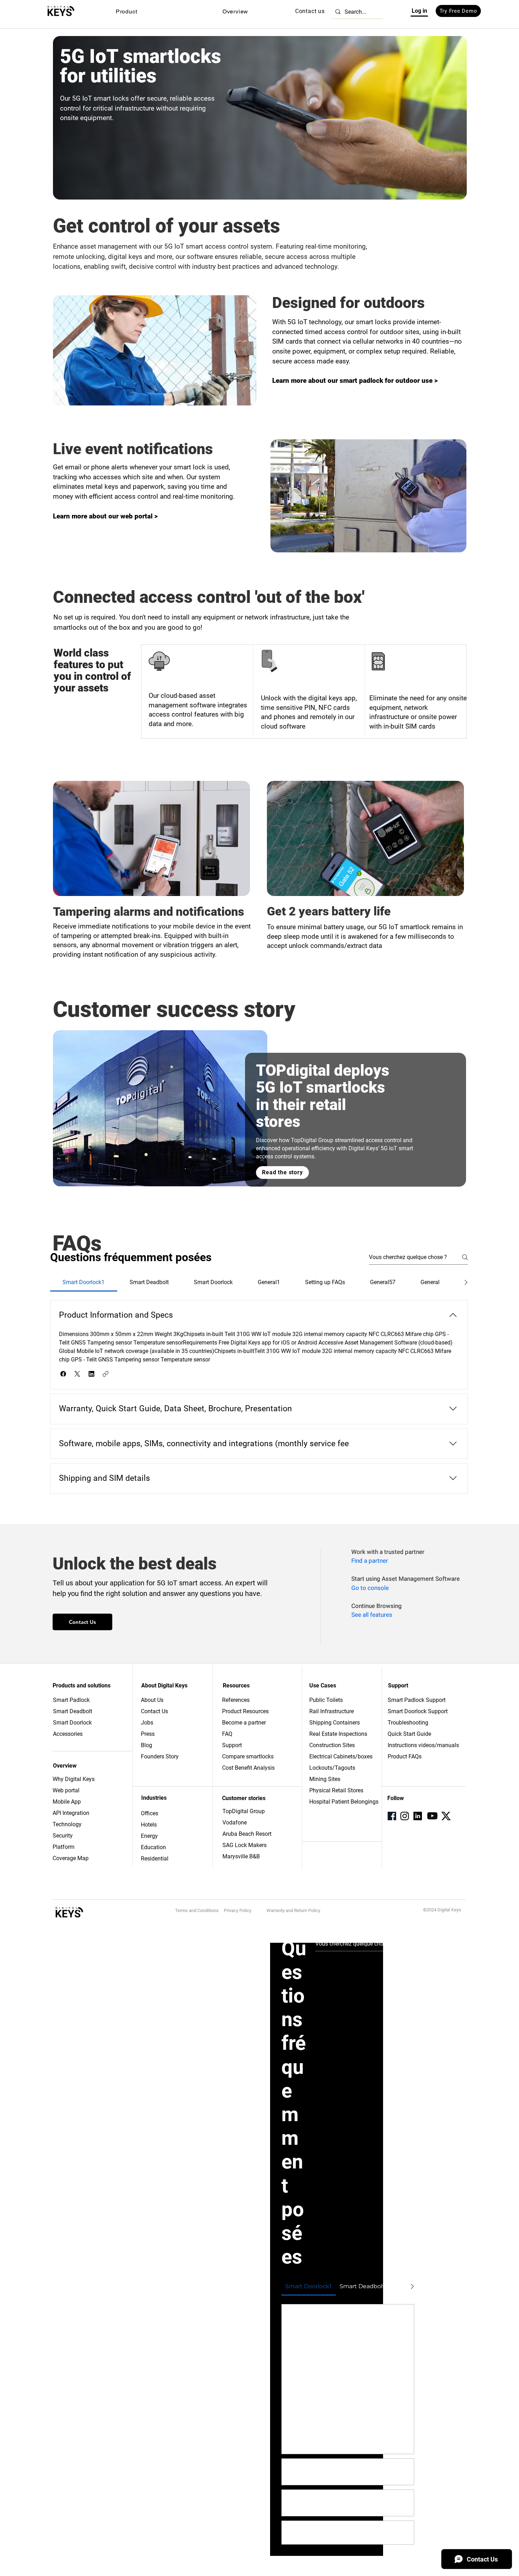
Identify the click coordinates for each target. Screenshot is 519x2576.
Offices (150, 1813)
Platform (64, 1847)
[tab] (84, 1282)
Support (232, 1745)
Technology (67, 1824)
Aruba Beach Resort (247, 1834)
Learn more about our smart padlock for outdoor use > (355, 381)
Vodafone (235, 1823)
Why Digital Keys (74, 1779)
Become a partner (244, 1723)
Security (63, 1836)
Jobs (147, 1723)
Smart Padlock (71, 1700)
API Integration (71, 1813)
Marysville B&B (241, 1856)
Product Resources (245, 1711)
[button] (126, 11)
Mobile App (67, 1802)
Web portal (67, 1790)
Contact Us (154, 1711)
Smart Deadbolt (73, 1711)
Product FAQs (405, 1756)
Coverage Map (71, 1858)
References (236, 1700)
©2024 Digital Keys (442, 1910)
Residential (155, 1859)
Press (148, 1734)
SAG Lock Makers (244, 1845)
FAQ (227, 1734)
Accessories (68, 1734)
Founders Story (160, 1756)
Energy (149, 1836)
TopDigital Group (244, 1811)
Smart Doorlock (72, 1723)
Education (153, 1847)
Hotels (149, 1825)
